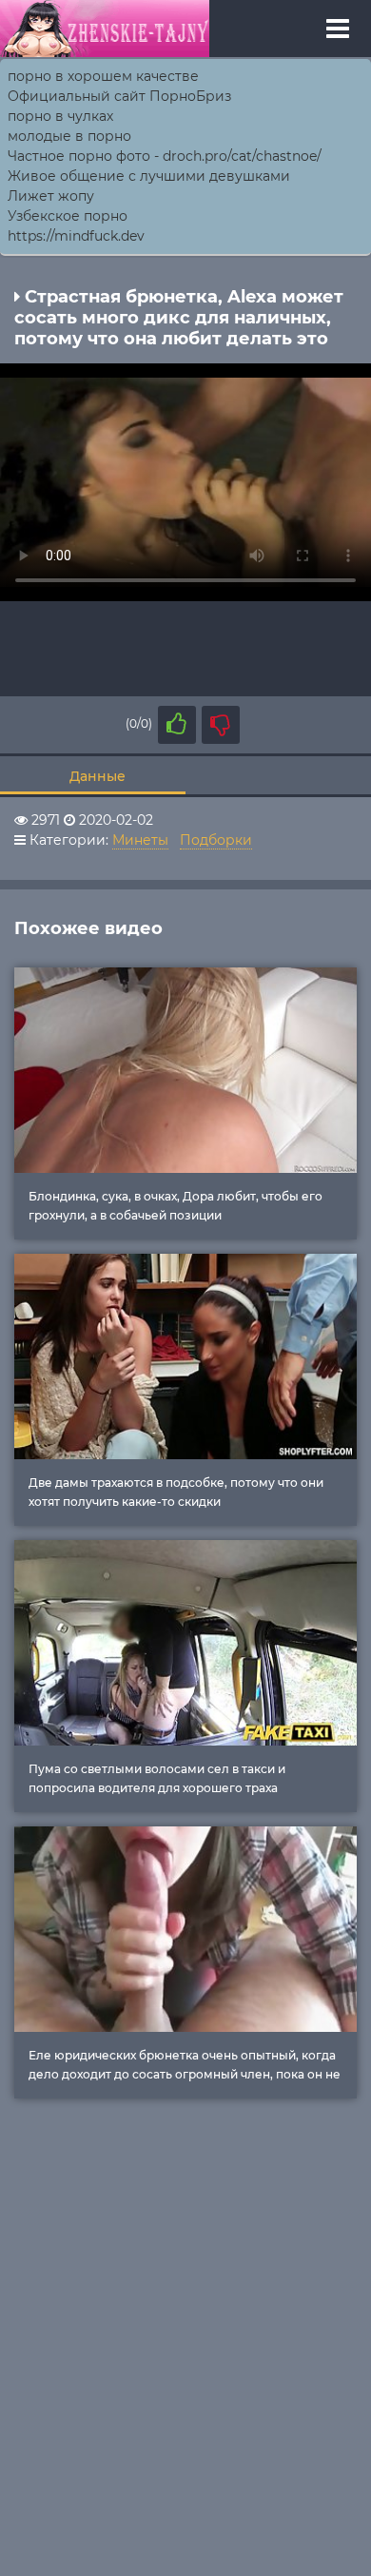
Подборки (216, 840)
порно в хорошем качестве (103, 76)
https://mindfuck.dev (76, 236)
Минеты (140, 840)
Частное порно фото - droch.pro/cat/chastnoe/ (165, 156)
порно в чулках (60, 116)
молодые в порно (69, 136)
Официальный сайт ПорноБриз (119, 96)
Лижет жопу (51, 196)
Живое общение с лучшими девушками (149, 176)
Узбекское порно (68, 216)
